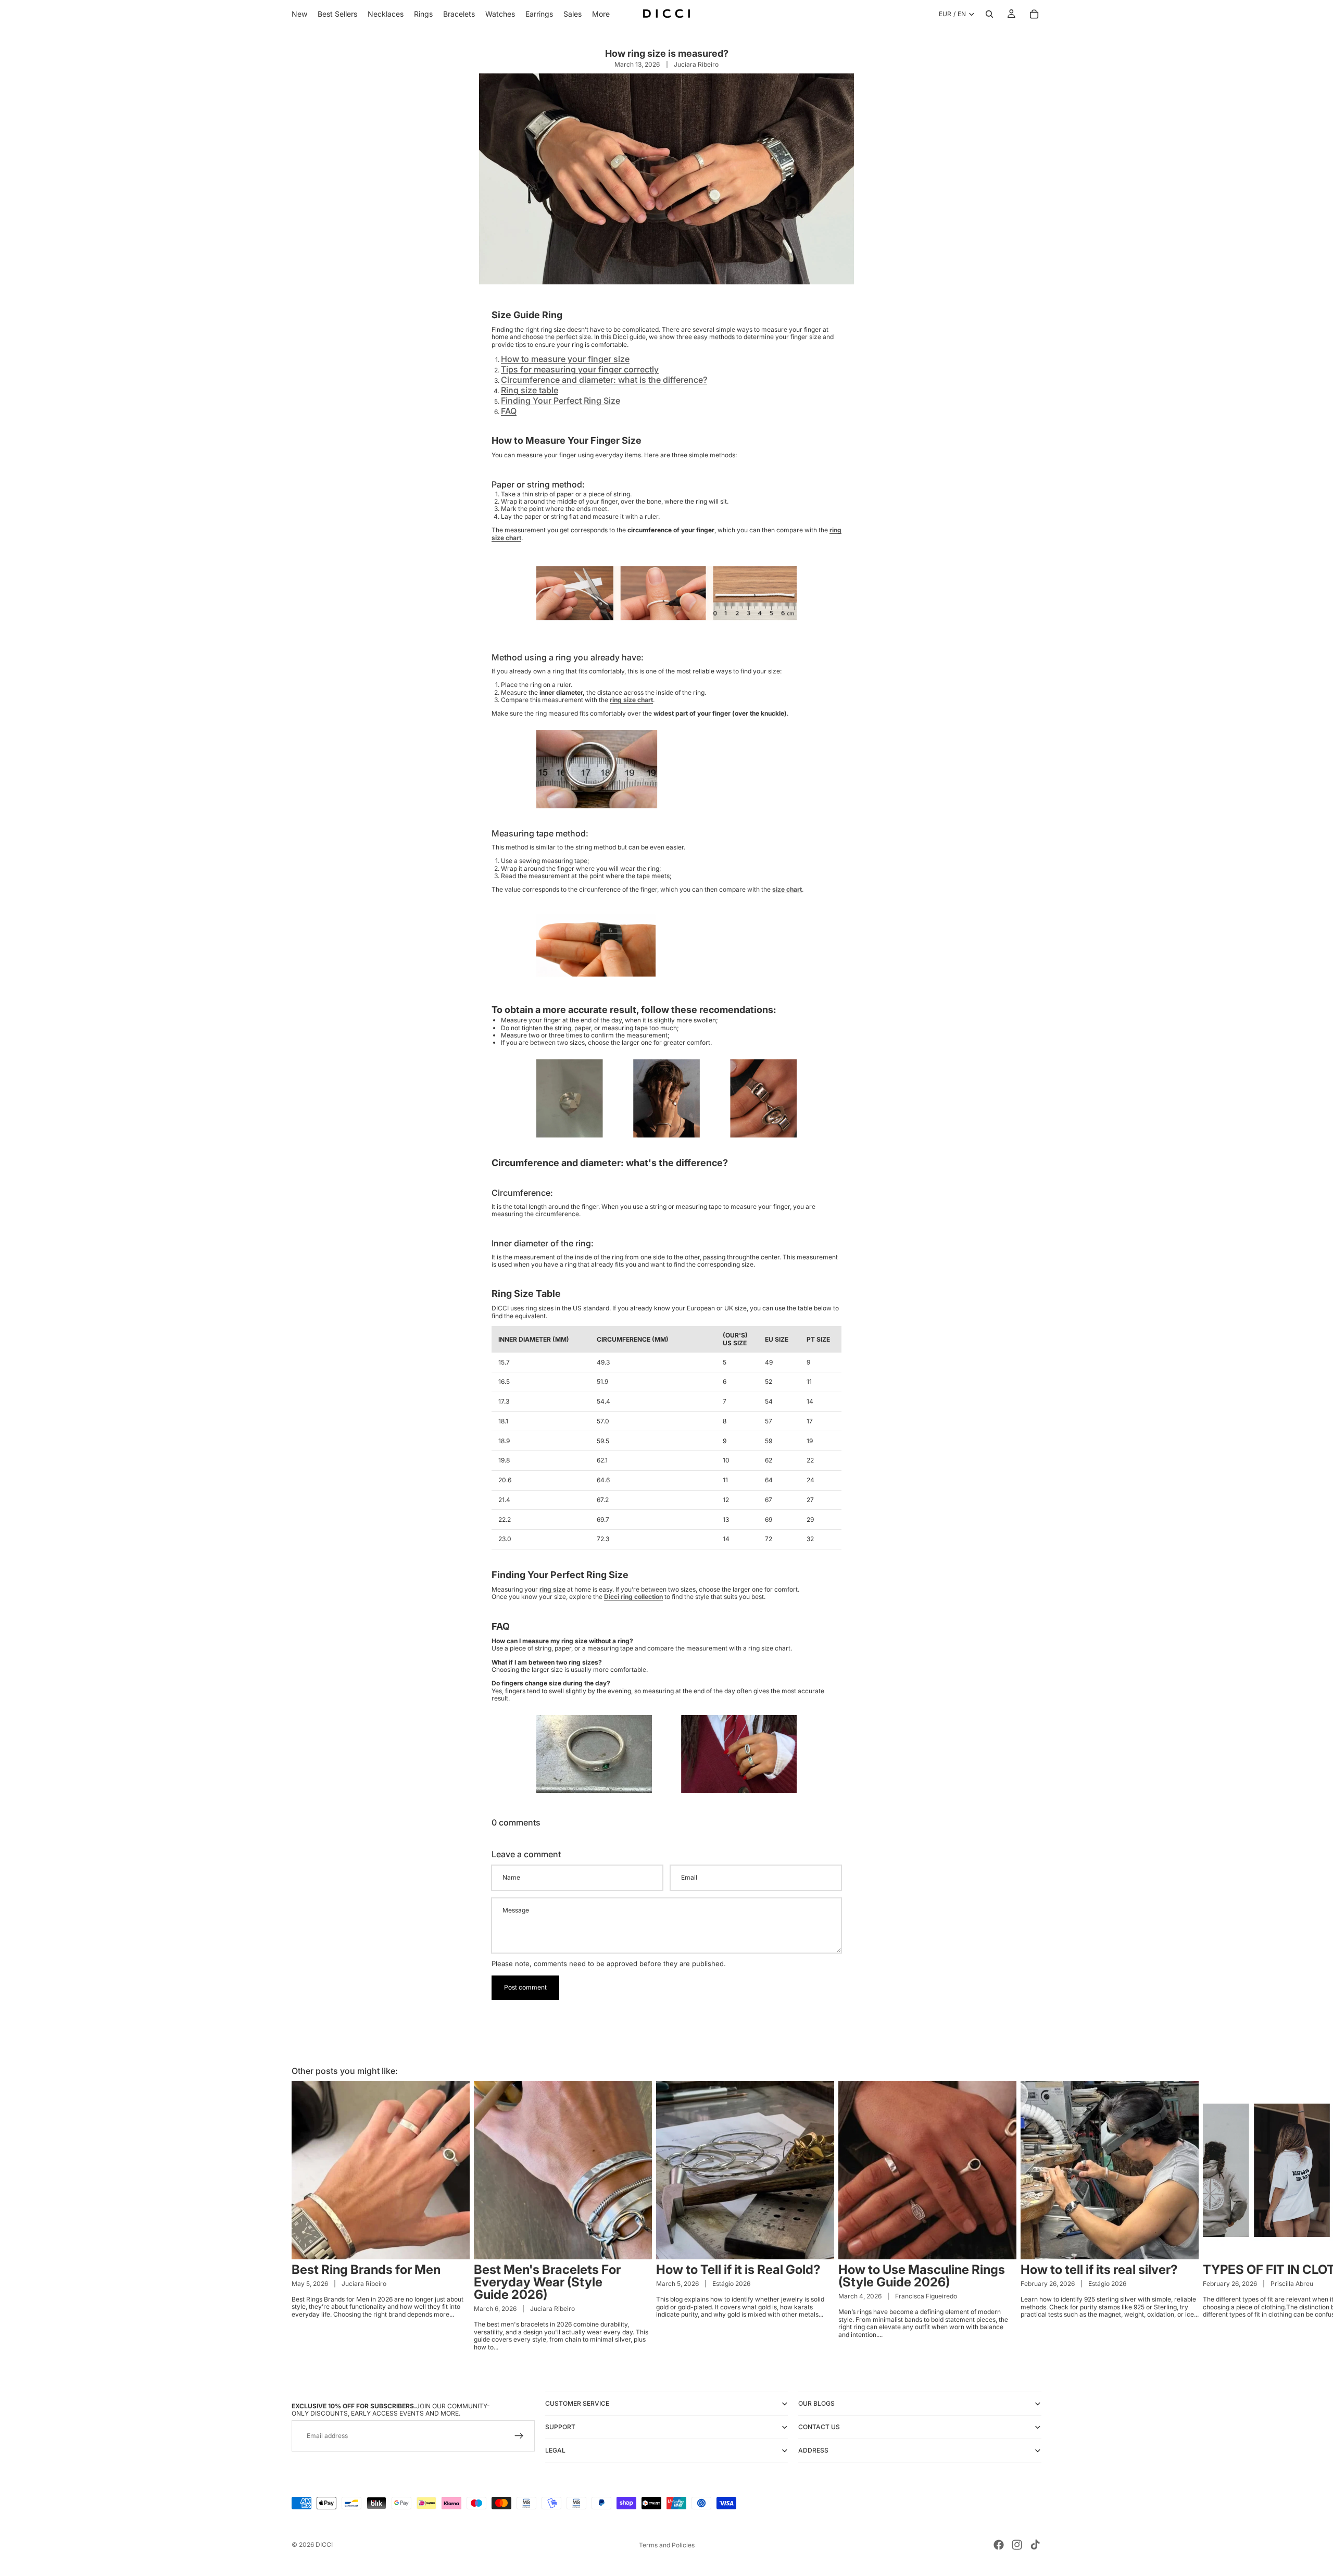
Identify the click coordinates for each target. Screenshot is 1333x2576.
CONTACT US (819, 2427)
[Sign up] (519, 2436)
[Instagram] (1017, 2545)
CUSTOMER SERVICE (577, 2403)
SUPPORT (560, 2427)
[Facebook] (999, 2545)
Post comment (525, 1987)
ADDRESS (813, 2450)
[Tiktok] (1035, 2545)
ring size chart (631, 700)
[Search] (989, 14)
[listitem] (601, 14)
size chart (787, 889)
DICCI (324, 2544)
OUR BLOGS (816, 2403)
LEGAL (555, 2450)
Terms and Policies (667, 2545)
